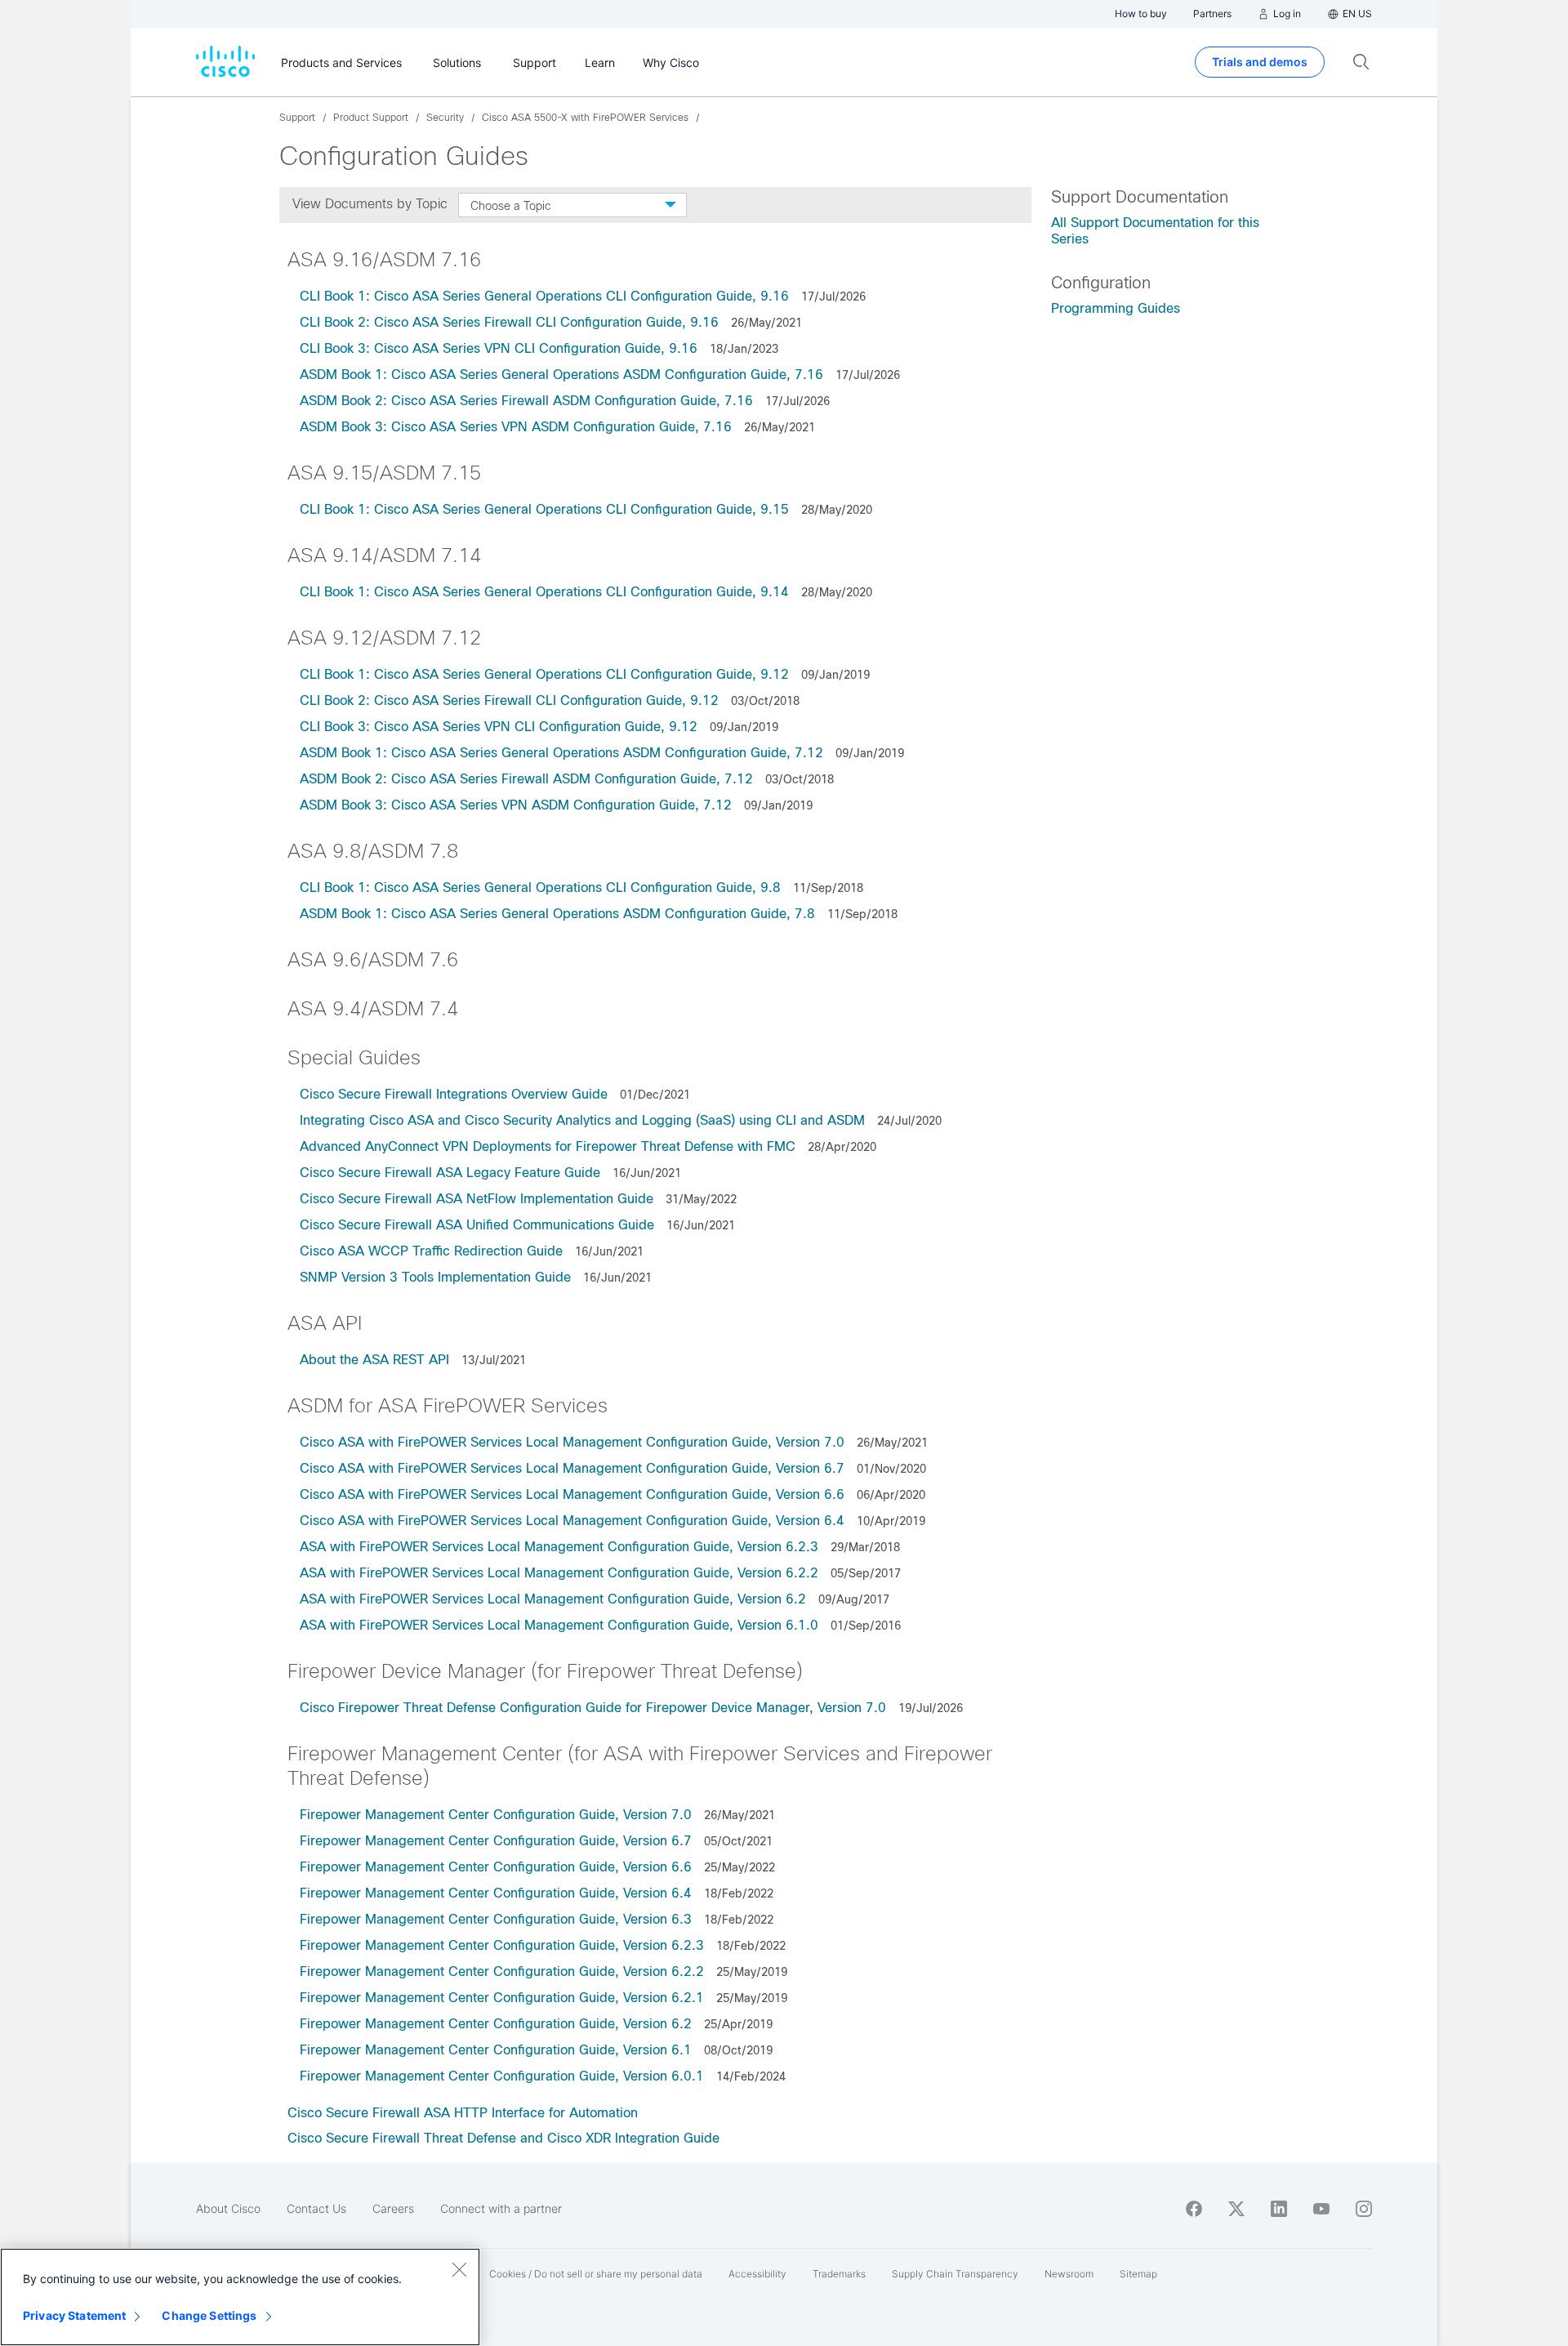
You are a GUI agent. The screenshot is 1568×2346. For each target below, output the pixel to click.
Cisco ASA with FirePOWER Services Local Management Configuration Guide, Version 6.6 (572, 1494)
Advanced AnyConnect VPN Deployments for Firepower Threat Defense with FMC (548, 1146)
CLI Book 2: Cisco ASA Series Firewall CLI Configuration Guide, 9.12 (511, 700)
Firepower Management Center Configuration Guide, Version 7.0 (496, 1815)
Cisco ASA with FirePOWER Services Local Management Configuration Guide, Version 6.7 (572, 1468)
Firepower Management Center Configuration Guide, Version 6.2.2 (504, 1971)
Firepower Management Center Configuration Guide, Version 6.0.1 (502, 2076)
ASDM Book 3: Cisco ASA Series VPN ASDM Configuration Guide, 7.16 (516, 427)
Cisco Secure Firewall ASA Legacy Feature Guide (450, 1173)
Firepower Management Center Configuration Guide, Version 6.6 (496, 1867)
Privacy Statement (74, 2315)
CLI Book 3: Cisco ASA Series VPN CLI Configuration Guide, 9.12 (499, 727)
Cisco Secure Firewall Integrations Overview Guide (454, 1094)
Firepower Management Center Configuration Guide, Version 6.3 (498, 1919)
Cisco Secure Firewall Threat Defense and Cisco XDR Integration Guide (503, 2138)
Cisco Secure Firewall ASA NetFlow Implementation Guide (477, 1199)
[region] (240, 2297)
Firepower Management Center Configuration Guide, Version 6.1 (498, 2050)
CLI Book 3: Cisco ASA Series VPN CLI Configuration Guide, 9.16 (499, 348)
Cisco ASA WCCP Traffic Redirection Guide (431, 1251)
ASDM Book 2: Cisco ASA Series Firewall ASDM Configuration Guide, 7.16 (526, 401)
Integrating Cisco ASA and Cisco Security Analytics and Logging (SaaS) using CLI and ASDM (582, 1120)
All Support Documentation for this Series (1155, 231)
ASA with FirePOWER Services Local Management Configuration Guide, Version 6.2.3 (559, 1547)
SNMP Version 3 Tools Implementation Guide (435, 1277)
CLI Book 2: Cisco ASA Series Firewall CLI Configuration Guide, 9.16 (509, 322)
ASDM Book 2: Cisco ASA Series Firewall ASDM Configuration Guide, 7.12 (528, 779)
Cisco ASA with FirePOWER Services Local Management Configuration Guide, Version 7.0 (572, 1442)
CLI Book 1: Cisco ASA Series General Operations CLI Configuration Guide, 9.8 (540, 888)
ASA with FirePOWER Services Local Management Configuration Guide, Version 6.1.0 (559, 1625)
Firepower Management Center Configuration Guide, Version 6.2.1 (504, 1998)
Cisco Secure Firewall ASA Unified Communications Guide (477, 1225)
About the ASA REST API (374, 1360)
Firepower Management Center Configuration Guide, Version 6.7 (496, 1841)
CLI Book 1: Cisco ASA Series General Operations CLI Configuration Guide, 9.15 (544, 509)
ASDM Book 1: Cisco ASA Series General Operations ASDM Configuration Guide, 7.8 (557, 914)
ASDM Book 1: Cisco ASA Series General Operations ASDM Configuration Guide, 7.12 (563, 753)
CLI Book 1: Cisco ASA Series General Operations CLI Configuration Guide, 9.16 (544, 296)
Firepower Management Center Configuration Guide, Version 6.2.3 (502, 1945)
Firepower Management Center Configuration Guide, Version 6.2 (498, 2024)
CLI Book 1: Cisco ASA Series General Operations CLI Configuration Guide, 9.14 (544, 592)
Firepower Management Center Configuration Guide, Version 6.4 (496, 1893)
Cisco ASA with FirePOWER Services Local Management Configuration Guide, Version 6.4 (572, 1521)
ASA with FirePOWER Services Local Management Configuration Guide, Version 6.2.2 (559, 1573)
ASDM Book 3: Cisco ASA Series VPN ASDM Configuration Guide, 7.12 (516, 805)
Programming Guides (1116, 308)
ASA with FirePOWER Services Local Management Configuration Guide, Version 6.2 (553, 1599)
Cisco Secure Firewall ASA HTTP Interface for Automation (463, 2113)
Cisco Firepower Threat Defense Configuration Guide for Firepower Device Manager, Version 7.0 (593, 1708)
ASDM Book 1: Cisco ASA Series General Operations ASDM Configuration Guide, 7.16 (561, 375)
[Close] (459, 2269)
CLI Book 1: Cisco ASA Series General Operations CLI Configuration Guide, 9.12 (544, 674)
